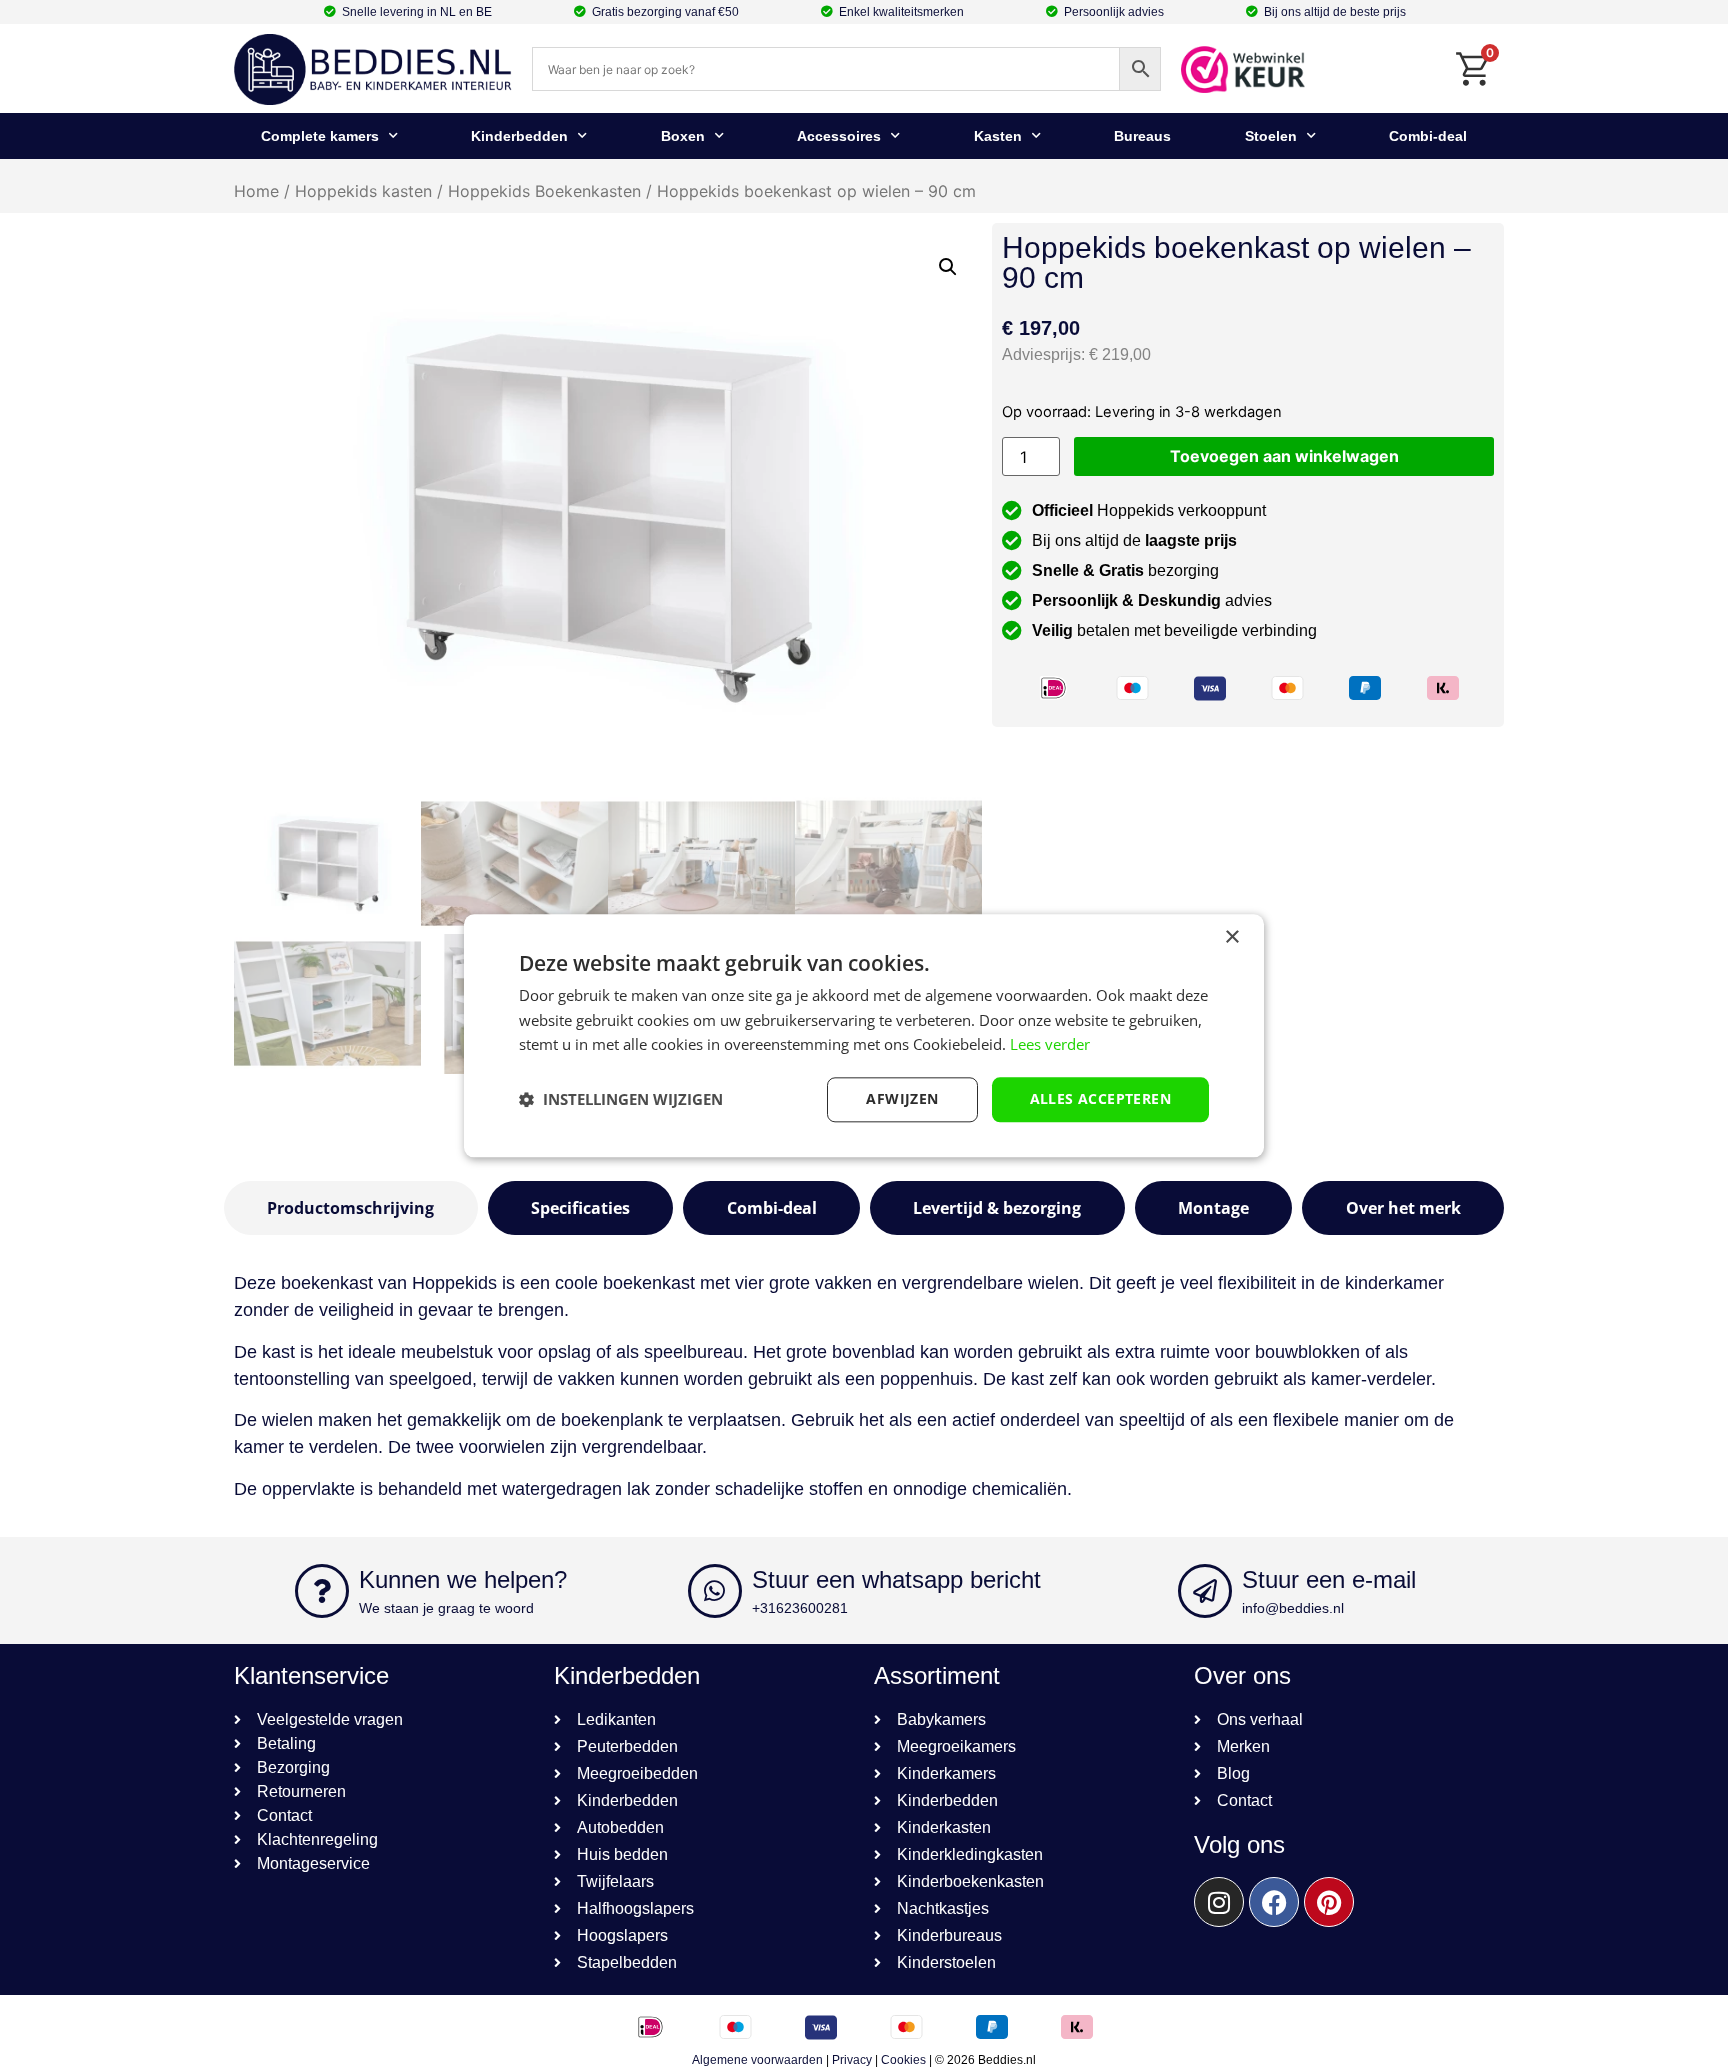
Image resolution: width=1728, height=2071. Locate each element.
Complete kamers (320, 136)
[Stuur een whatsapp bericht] (715, 1591)
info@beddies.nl (1293, 1608)
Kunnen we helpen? (463, 1579)
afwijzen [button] (902, 1098)
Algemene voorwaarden (757, 2060)
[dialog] (864, 1035)
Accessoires (839, 136)
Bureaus (1142, 136)
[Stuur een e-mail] (1205, 1591)
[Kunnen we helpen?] (322, 1591)
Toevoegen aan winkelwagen (1284, 456)
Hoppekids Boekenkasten (544, 191)
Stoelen (1271, 136)
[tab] (351, 1208)
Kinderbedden (519, 136)
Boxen (683, 136)
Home (256, 191)
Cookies (903, 2060)
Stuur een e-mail (1329, 1579)
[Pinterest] (1329, 1902)
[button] (948, 267)
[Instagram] (1219, 1902)
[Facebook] (1274, 1902)
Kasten (998, 136)
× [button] (1231, 937)
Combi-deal (1428, 136)
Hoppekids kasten (363, 191)
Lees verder (1050, 1045)
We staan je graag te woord (446, 1608)
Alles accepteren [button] (1100, 1098)
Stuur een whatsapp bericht (896, 1579)
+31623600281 (800, 1608)
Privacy (852, 2060)
